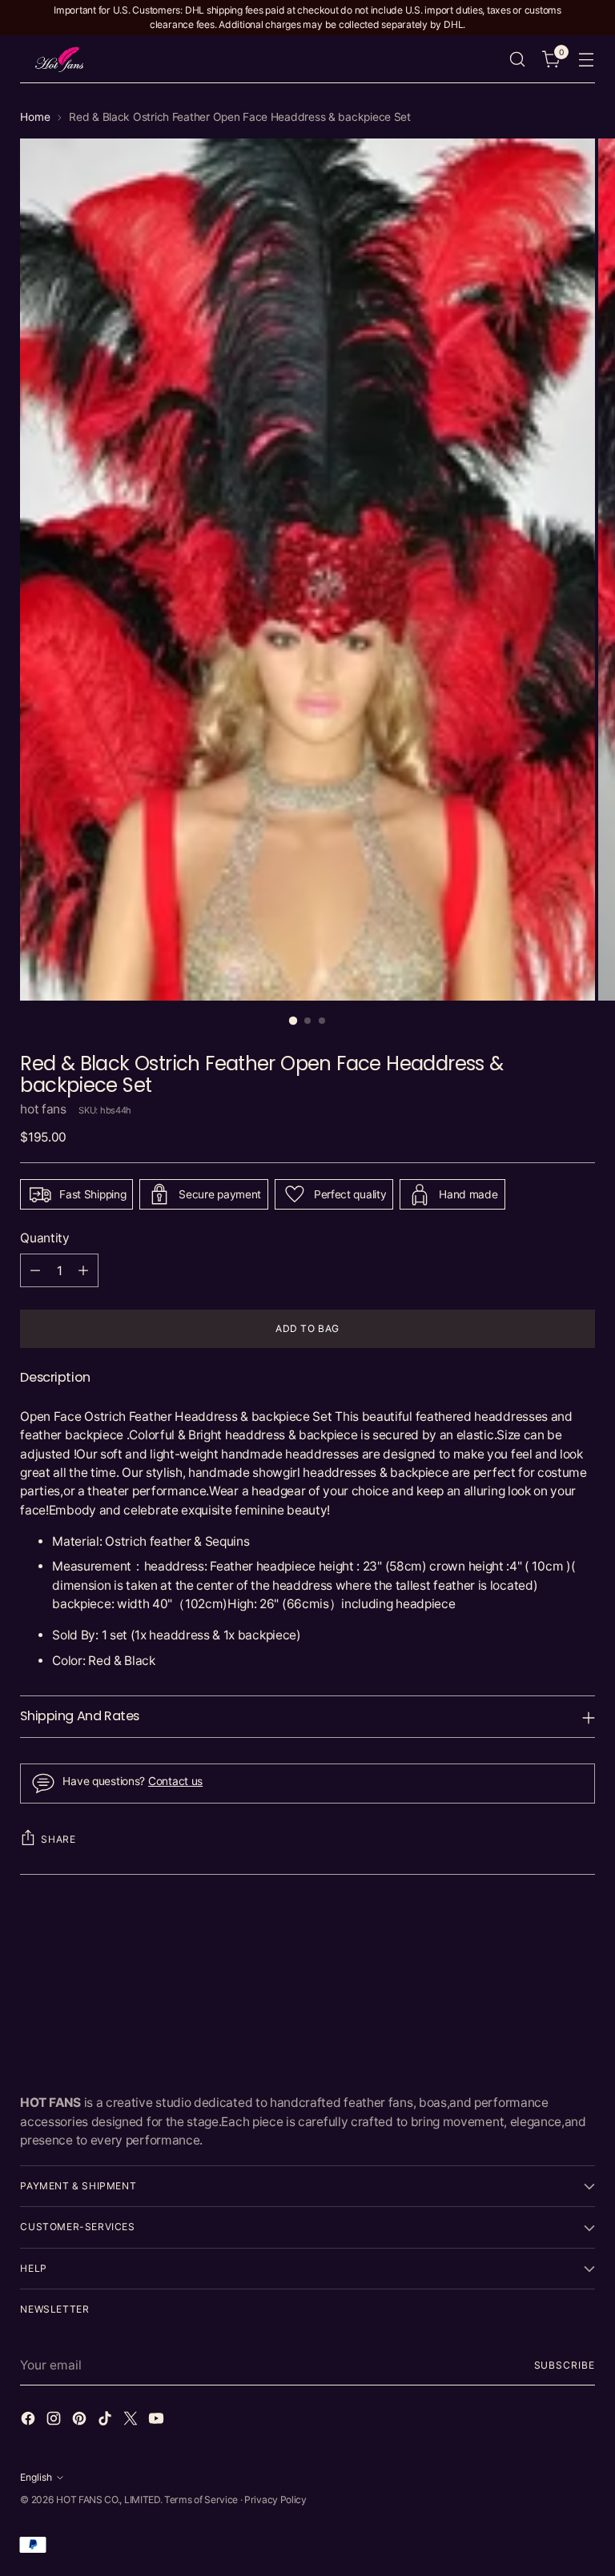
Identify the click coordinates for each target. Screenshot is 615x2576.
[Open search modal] (518, 60)
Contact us (175, 1781)
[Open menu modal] (587, 60)
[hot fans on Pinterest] (81, 2421)
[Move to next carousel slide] (581, 1936)
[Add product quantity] (83, 1270)
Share (58, 1839)
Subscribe (565, 2365)
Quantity (45, 1238)
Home (35, 117)
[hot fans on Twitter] (132, 2421)
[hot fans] (60, 59)
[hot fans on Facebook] (30, 2421)
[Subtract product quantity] (35, 1270)
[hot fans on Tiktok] (107, 2421)
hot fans (43, 1109)
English (36, 2477)
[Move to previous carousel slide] (545, 1936)
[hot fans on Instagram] (55, 2421)
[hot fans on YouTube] (158, 2421)
